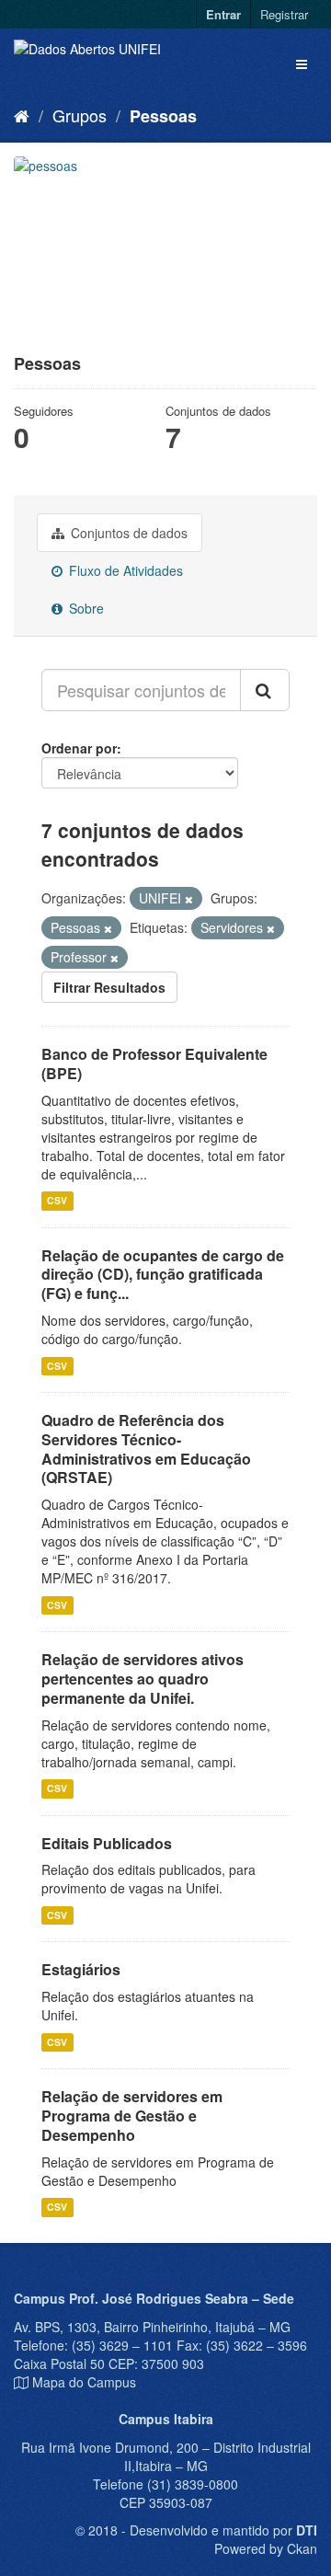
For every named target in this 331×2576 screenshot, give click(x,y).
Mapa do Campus (84, 2382)
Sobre (85, 608)
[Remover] (189, 899)
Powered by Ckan (266, 2548)
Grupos (80, 115)
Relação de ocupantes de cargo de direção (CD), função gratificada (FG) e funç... (163, 1275)
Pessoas (163, 116)
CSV (57, 1201)
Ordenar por (79, 748)
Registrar (284, 14)
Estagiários (81, 1969)
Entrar (223, 14)
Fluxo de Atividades (124, 570)
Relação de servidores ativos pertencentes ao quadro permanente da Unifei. (143, 1679)
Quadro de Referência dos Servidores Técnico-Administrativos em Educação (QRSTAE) (146, 1449)
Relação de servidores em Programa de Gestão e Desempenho (132, 2116)
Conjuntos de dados (127, 533)
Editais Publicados (107, 1843)
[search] (265, 690)
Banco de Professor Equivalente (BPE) (154, 1064)
